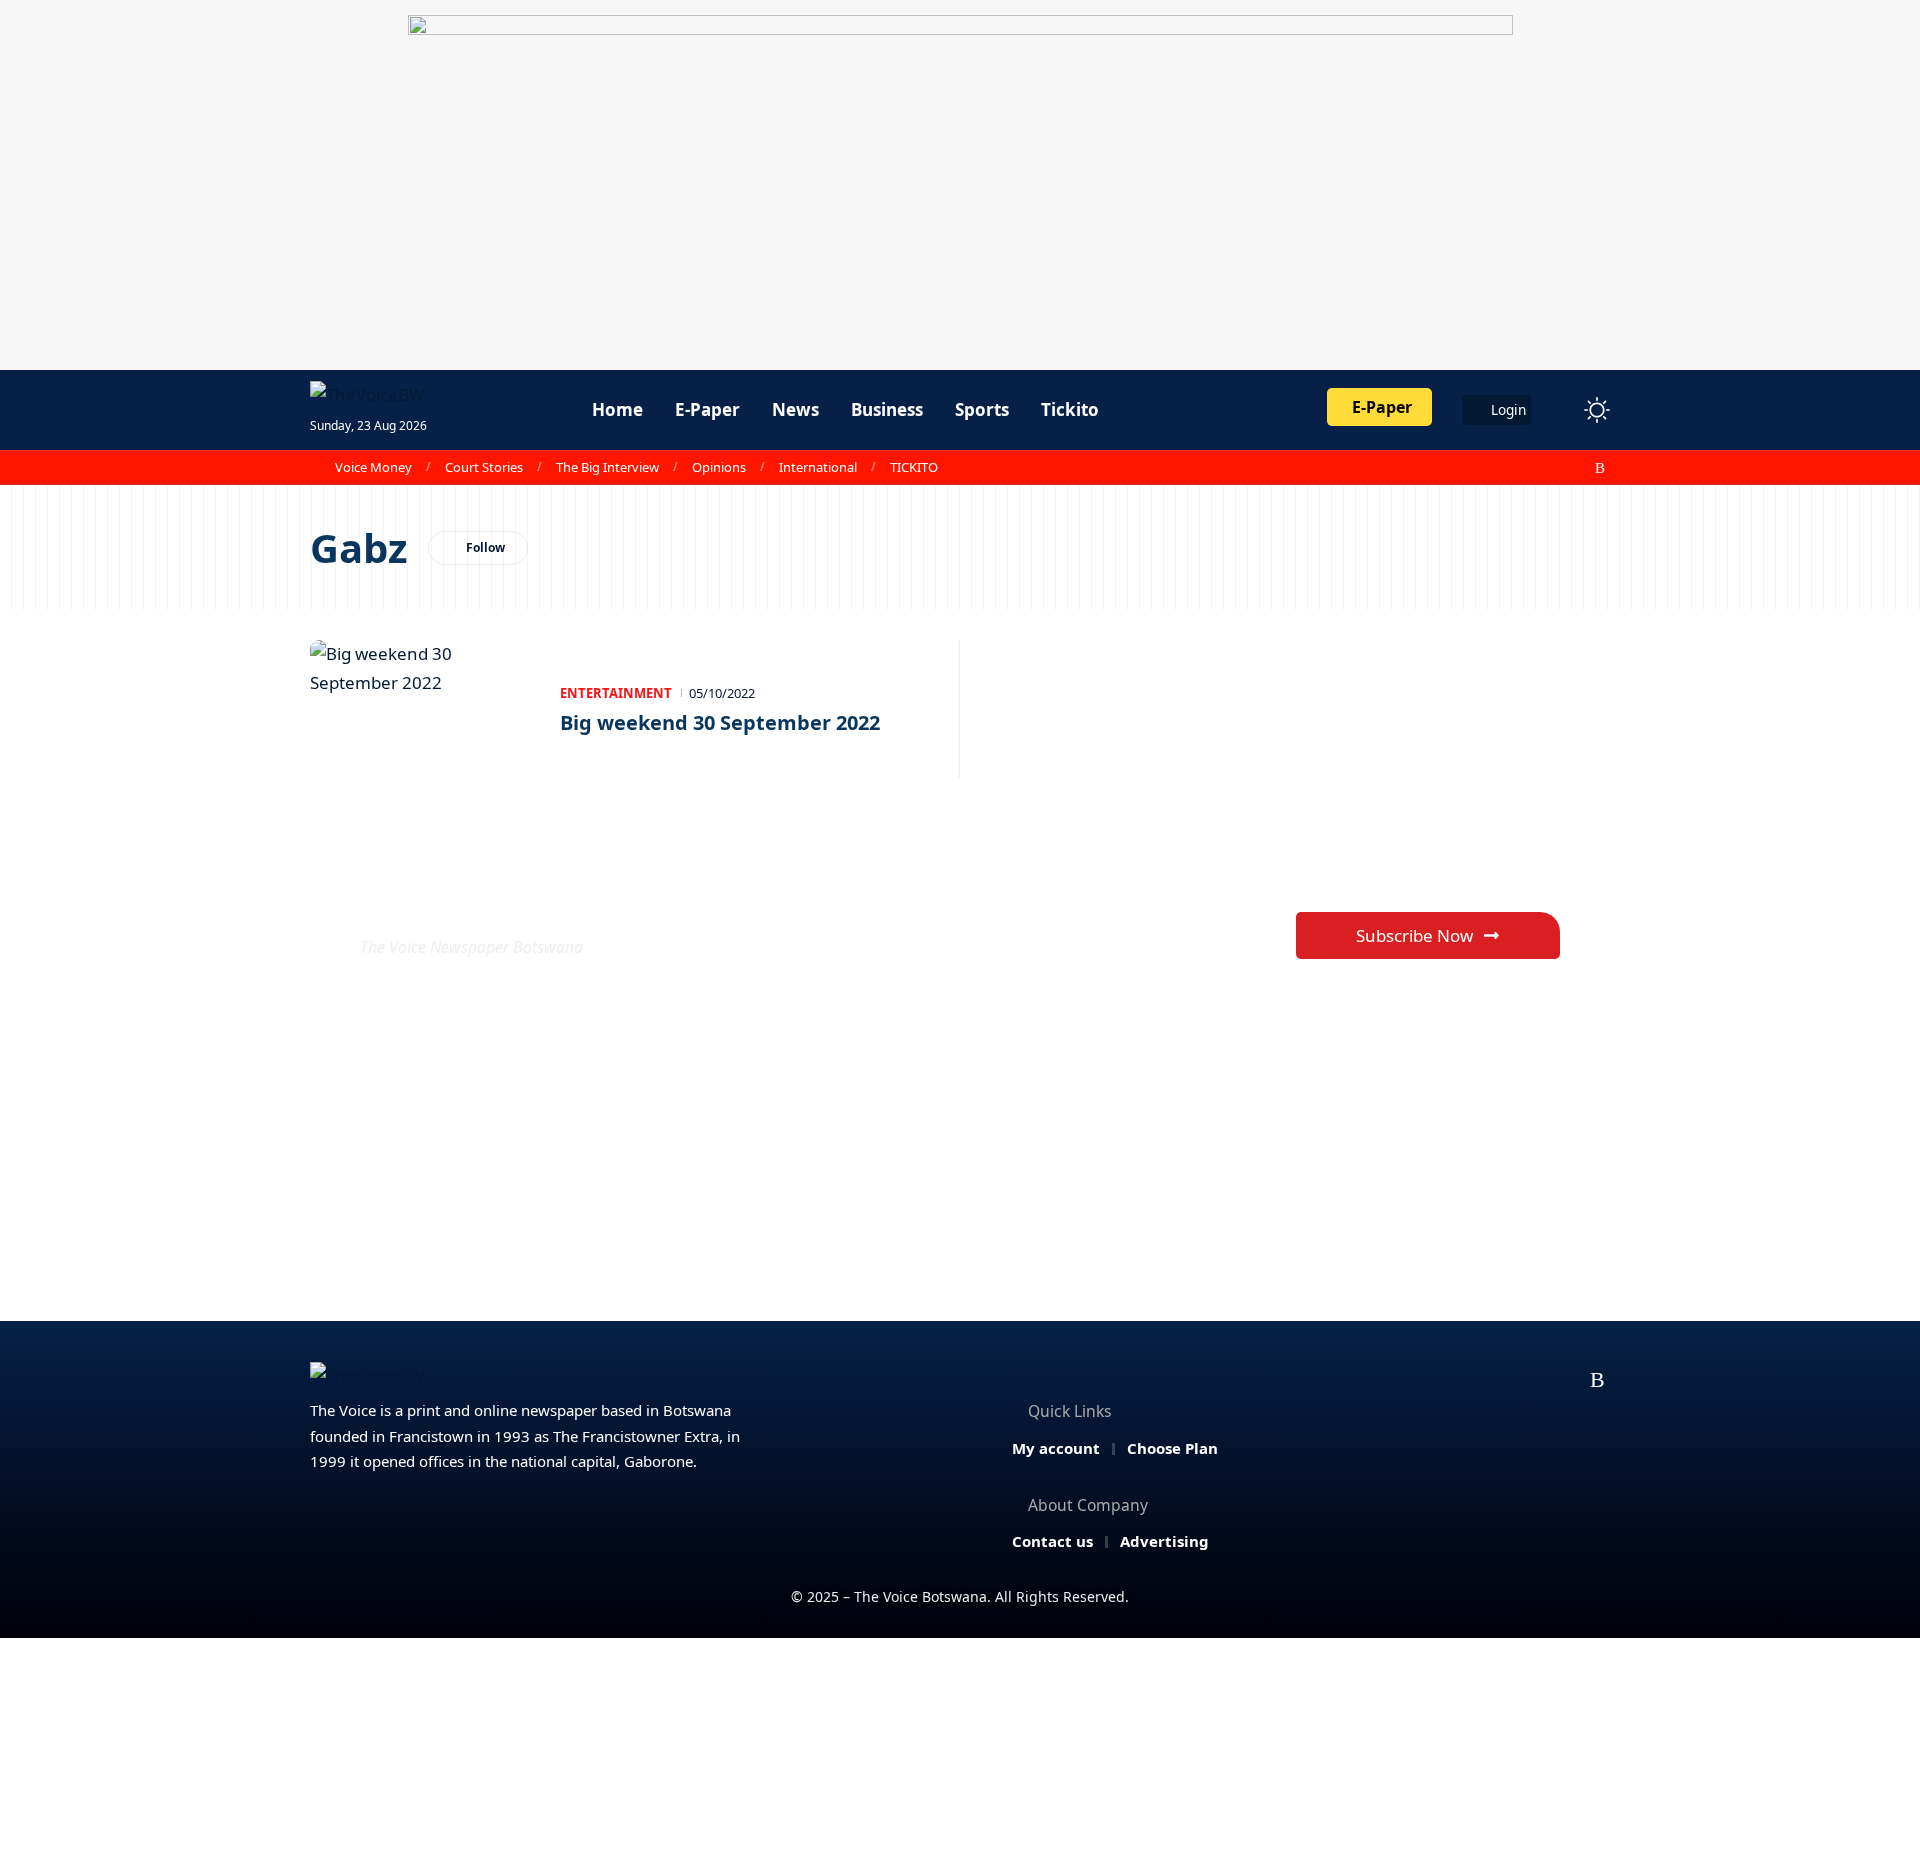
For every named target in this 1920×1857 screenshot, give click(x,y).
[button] (1560, 410)
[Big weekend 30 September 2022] (425, 709)
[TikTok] (1579, 468)
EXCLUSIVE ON (508, 898)
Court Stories (484, 467)
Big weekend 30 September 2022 (720, 722)
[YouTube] (1535, 468)
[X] (1513, 468)
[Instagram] (1557, 468)
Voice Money (373, 467)
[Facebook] (1491, 468)
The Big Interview (607, 467)
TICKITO (914, 467)
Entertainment (616, 693)
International (818, 467)
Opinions (719, 467)
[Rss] (1600, 468)
